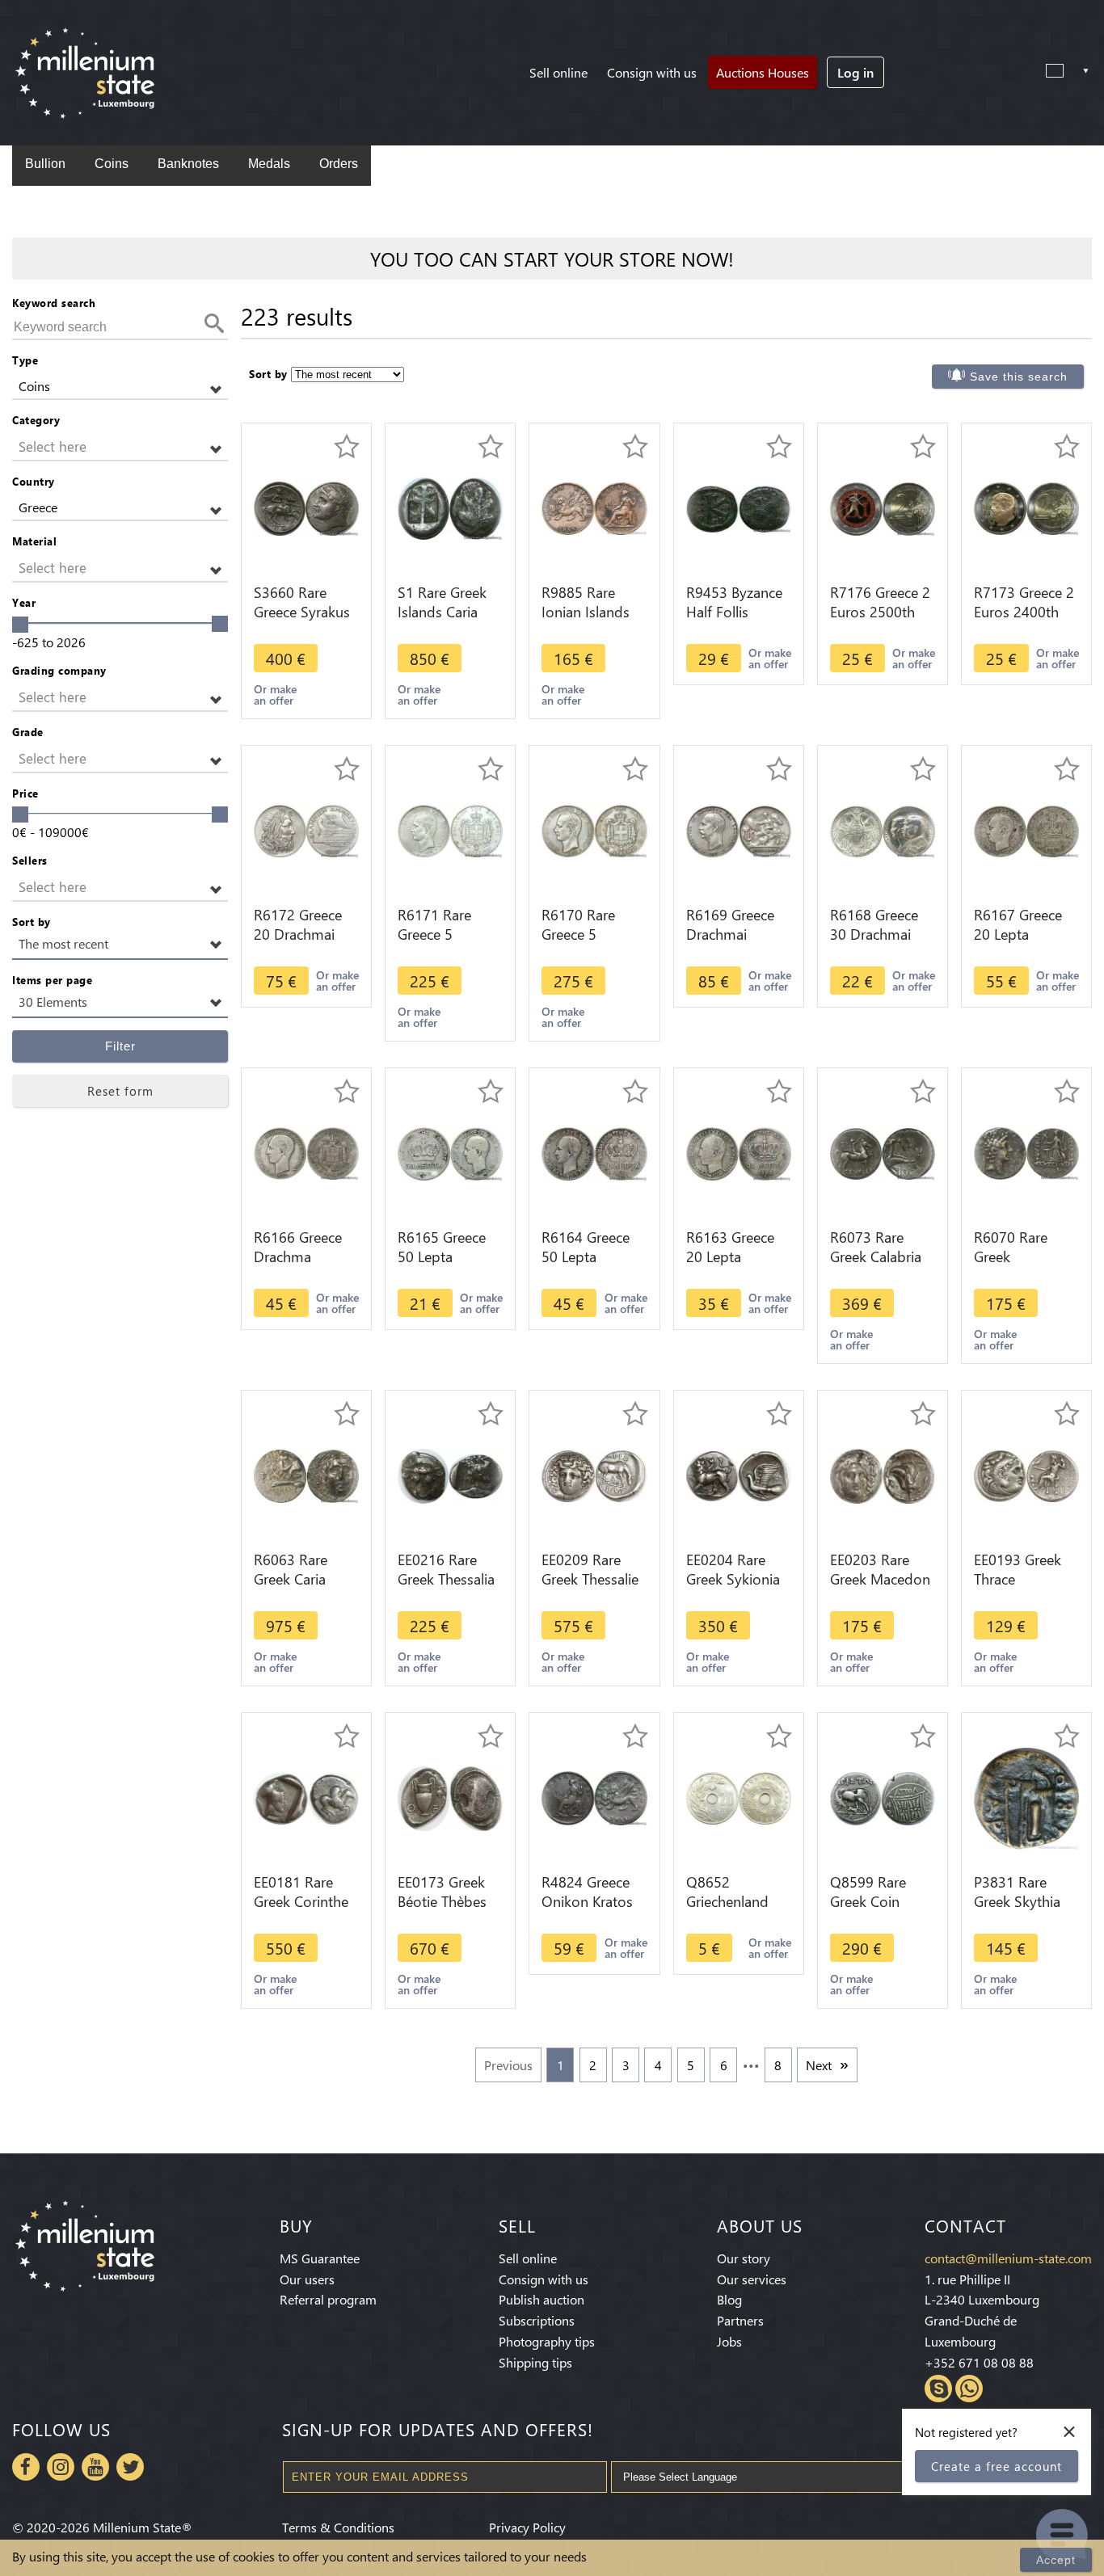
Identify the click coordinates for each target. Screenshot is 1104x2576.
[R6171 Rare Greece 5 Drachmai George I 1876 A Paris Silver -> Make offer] (450, 829)
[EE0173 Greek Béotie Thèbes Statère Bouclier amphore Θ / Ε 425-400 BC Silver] (450, 1797)
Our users (307, 2279)
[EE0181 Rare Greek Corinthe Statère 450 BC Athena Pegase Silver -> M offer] (306, 1797)
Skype (938, 2389)
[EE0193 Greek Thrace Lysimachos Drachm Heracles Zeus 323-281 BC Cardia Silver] (1026, 1474)
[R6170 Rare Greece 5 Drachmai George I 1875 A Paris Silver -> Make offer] (594, 829)
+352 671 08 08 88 (979, 2362)
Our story (744, 2258)
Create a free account (997, 2466)
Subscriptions (537, 2320)
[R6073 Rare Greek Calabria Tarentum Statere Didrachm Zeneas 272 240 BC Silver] (883, 1152)
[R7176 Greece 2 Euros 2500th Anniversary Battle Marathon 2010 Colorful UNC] (883, 507)
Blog (729, 2299)
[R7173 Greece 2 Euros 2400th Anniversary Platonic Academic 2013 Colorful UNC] (1026, 507)
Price (25, 793)
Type (25, 360)
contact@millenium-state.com (1008, 2258)
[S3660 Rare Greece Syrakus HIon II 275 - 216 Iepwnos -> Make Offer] (306, 507)
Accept (1056, 2560)
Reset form (120, 1091)
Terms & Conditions (338, 2527)
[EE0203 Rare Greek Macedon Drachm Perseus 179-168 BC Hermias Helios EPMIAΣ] (883, 1474)
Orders (339, 164)
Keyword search (54, 303)
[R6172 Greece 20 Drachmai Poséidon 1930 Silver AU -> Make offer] (306, 829)
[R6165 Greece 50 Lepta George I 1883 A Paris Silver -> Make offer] (450, 1152)
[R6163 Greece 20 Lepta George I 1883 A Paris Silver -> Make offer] (739, 1152)
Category (36, 420)
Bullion (45, 164)
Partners (740, 2320)
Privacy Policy (527, 2527)
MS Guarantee (320, 2258)
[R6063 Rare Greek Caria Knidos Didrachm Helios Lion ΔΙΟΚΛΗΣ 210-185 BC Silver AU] (306, 1474)
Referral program (328, 2299)
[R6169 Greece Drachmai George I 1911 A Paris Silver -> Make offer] (739, 829)
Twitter (130, 2467)
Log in (855, 72)
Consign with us (652, 72)
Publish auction (541, 2299)
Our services (752, 2279)
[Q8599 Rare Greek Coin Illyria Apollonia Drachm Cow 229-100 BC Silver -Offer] (883, 1797)
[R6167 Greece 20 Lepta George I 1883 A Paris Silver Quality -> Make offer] (1026, 829)
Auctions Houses (763, 72)
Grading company (59, 670)
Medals (269, 164)
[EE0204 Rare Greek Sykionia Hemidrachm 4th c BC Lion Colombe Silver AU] (739, 1474)
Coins (112, 164)
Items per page (52, 980)
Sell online (558, 72)
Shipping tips (535, 2362)
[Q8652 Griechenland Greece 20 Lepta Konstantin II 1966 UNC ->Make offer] (739, 1797)
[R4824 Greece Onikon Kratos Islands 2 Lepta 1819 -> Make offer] (594, 1797)
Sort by (32, 922)
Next (819, 2065)
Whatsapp (969, 2389)
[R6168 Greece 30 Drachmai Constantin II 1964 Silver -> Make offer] (883, 829)
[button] (120, 387)
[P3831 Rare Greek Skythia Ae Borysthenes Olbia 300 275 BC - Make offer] (1026, 1797)
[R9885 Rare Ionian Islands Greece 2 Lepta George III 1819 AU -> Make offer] (594, 507)
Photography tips (547, 2341)
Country (34, 481)
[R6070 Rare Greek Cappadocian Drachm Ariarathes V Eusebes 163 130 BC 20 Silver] (1026, 1152)
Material (34, 541)
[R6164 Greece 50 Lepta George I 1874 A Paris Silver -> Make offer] (594, 1152)
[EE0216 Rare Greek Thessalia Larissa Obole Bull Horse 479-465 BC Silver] (450, 1474)
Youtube (95, 2467)
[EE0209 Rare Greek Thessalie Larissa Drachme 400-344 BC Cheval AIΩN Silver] (594, 1474)
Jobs (729, 2341)
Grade (28, 732)
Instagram (61, 2467)
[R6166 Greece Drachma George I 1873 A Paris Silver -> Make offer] (306, 1152)
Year (24, 602)
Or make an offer (275, 695)
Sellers (30, 860)
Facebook (26, 2467)
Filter (120, 1046)
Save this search (1019, 377)
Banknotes (188, 164)
